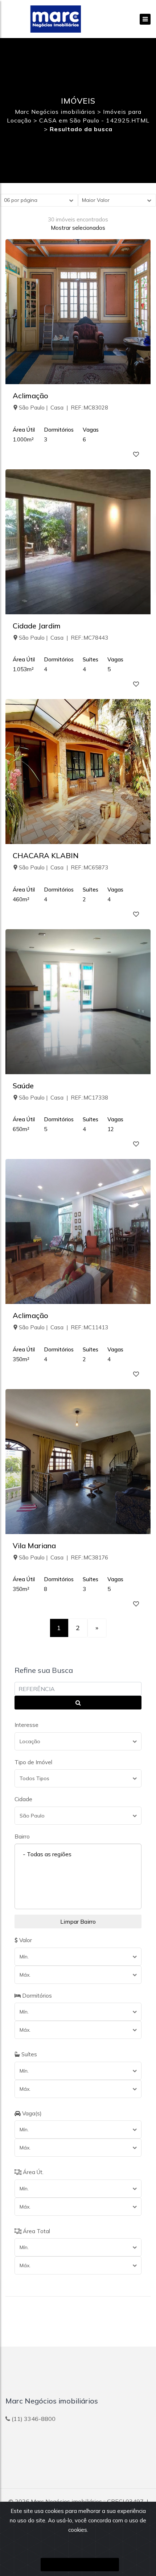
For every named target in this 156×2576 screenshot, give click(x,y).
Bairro (22, 1837)
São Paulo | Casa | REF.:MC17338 (63, 1098)
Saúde (23, 1086)
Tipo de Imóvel (33, 1762)
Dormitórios (36, 1996)
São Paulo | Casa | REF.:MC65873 (63, 867)
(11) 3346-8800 (34, 2419)
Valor (25, 1940)
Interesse (26, 1725)
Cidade (23, 1799)
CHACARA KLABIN (46, 855)
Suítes (28, 2054)
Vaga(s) (31, 2113)
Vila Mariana (34, 1545)
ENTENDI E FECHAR (80, 2565)
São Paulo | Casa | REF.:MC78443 (63, 638)
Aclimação (30, 396)
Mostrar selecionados (78, 228)
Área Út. (32, 2172)
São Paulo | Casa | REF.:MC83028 (63, 408)
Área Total (36, 2231)
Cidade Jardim (37, 626)
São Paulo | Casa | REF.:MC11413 (63, 1327)
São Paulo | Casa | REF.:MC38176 (63, 1557)
